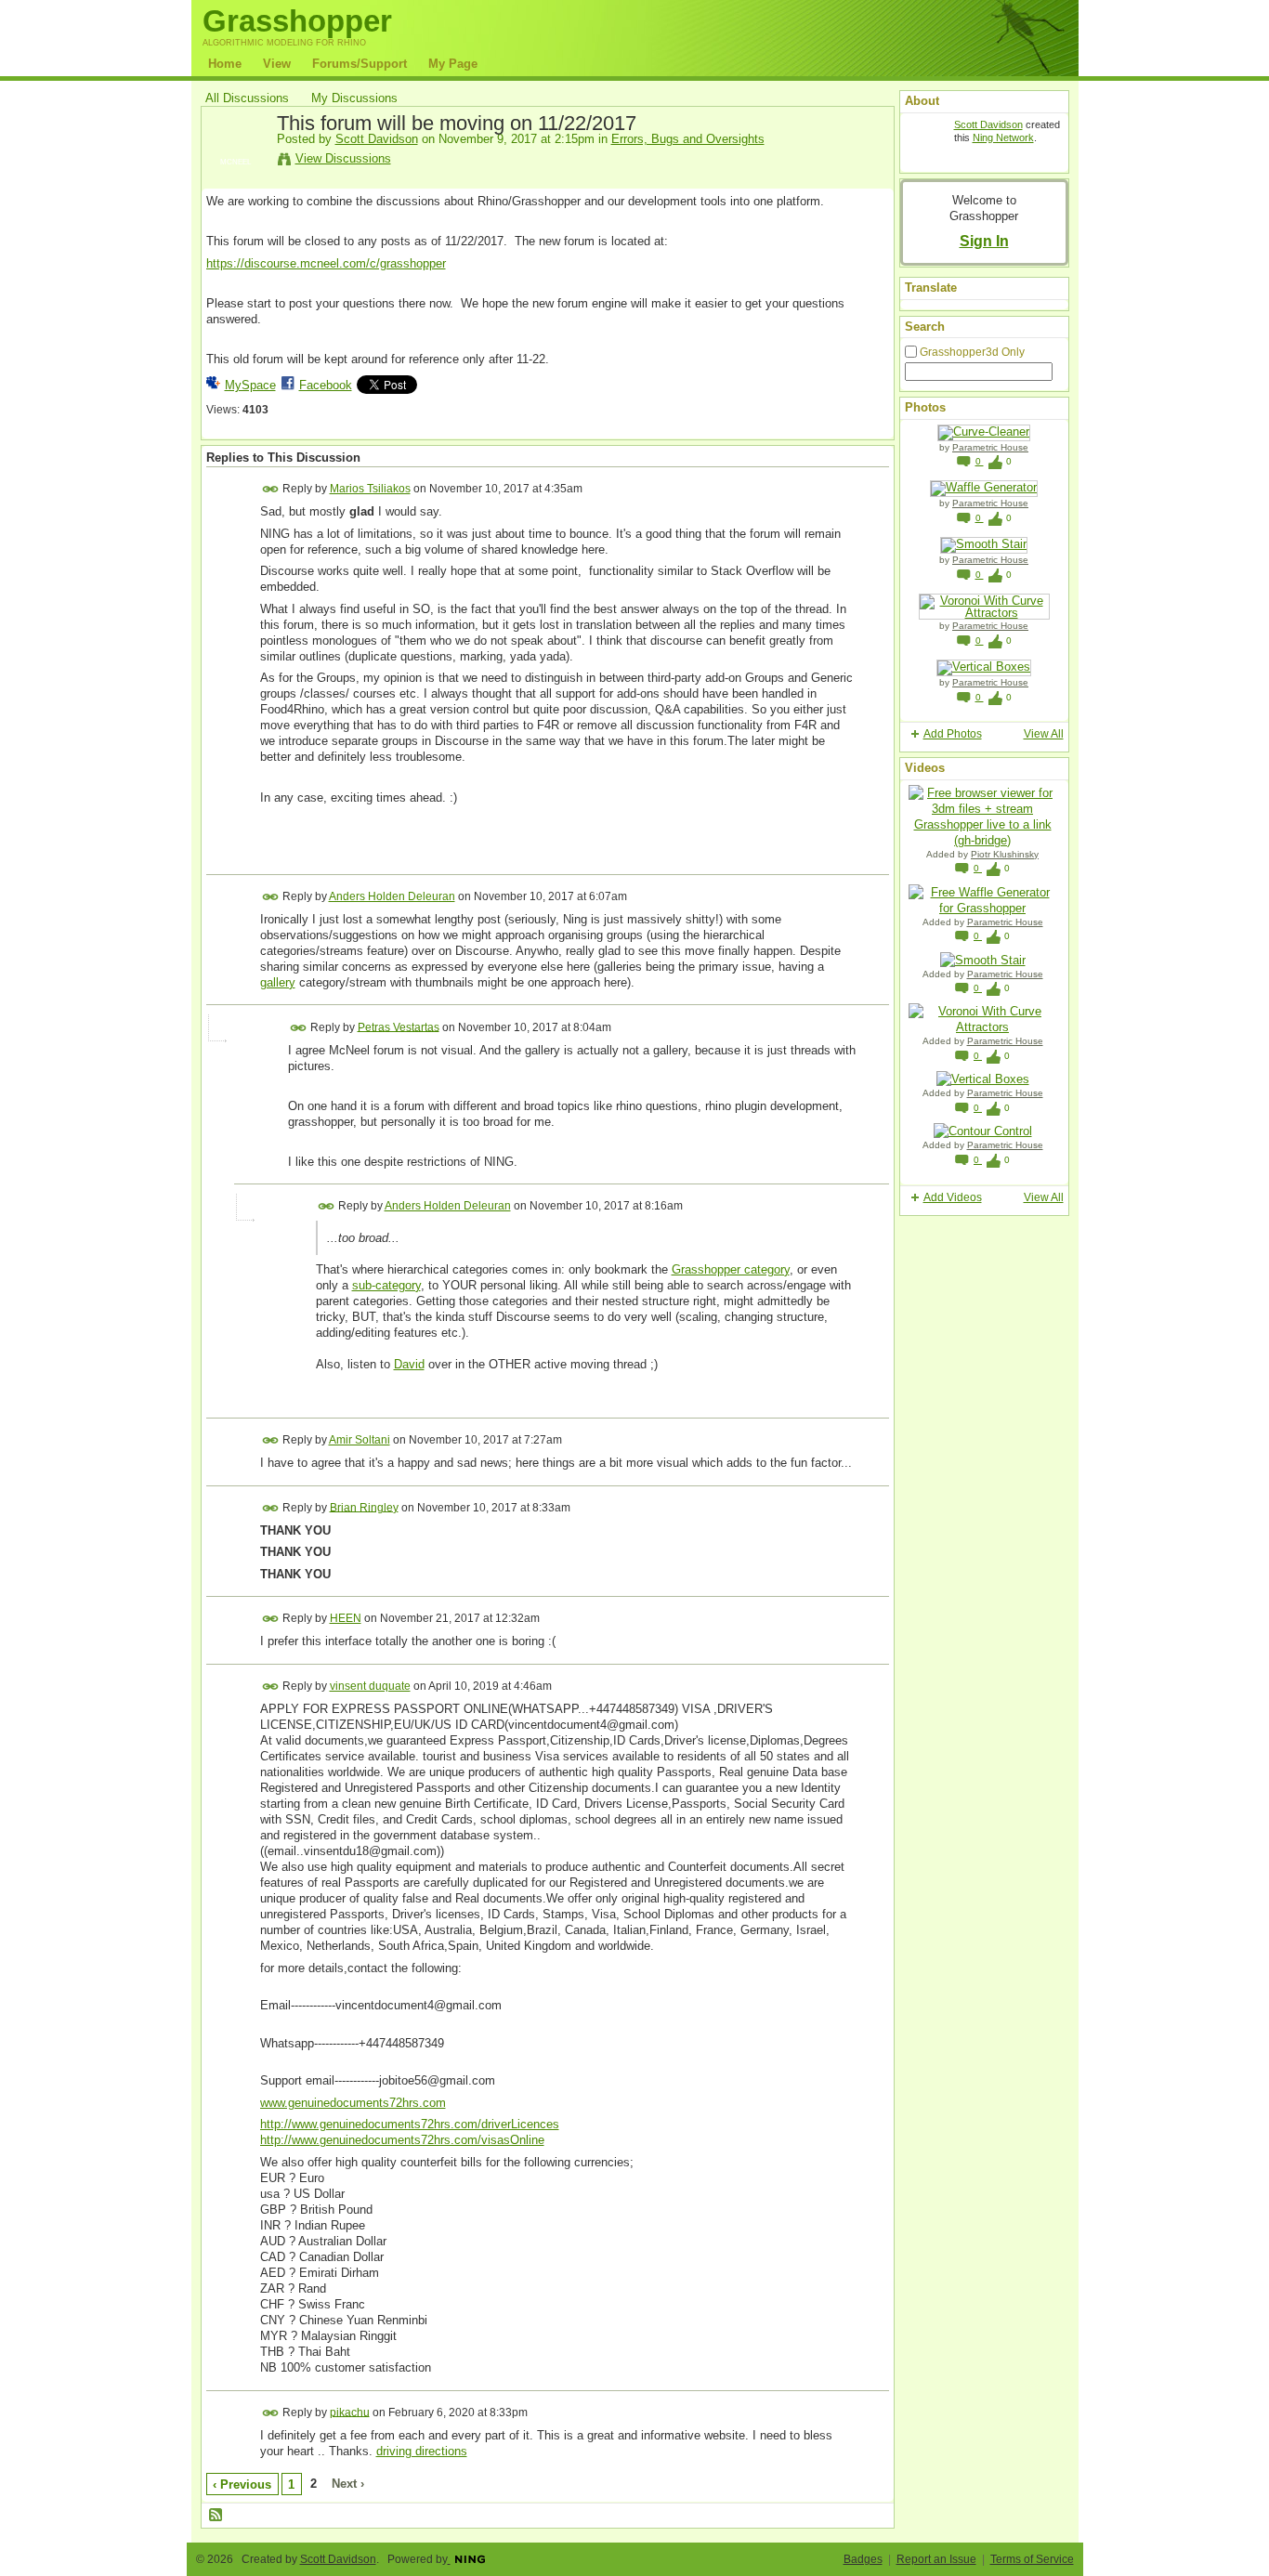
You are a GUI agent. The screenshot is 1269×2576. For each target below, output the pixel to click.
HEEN (346, 1618)
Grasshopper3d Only (972, 352)
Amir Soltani (360, 1440)
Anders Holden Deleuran (392, 896)
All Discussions (247, 98)
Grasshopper (297, 21)
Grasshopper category (731, 1269)
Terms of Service (1032, 2559)
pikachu (350, 2412)
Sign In (984, 241)
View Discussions (343, 158)
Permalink (271, 489)
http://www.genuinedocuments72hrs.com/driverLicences (410, 2124)
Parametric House (990, 447)
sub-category (386, 1285)
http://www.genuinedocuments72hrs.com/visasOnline (402, 2140)
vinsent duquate (370, 1686)
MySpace (250, 385)
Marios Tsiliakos (370, 489)
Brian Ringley (364, 1507)
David (409, 1364)
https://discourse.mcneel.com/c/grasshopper (326, 263)
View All (1044, 734)
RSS (216, 2516)
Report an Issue (936, 2559)
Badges (863, 2559)
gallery (278, 982)
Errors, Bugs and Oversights (688, 139)
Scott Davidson (377, 139)
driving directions (422, 2451)
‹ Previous (242, 2484)
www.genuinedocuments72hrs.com (353, 2103)
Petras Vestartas (399, 1026)
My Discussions (354, 98)
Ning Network (1003, 137)
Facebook (326, 385)
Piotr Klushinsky (1005, 854)
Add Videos (953, 1197)
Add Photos (953, 734)
